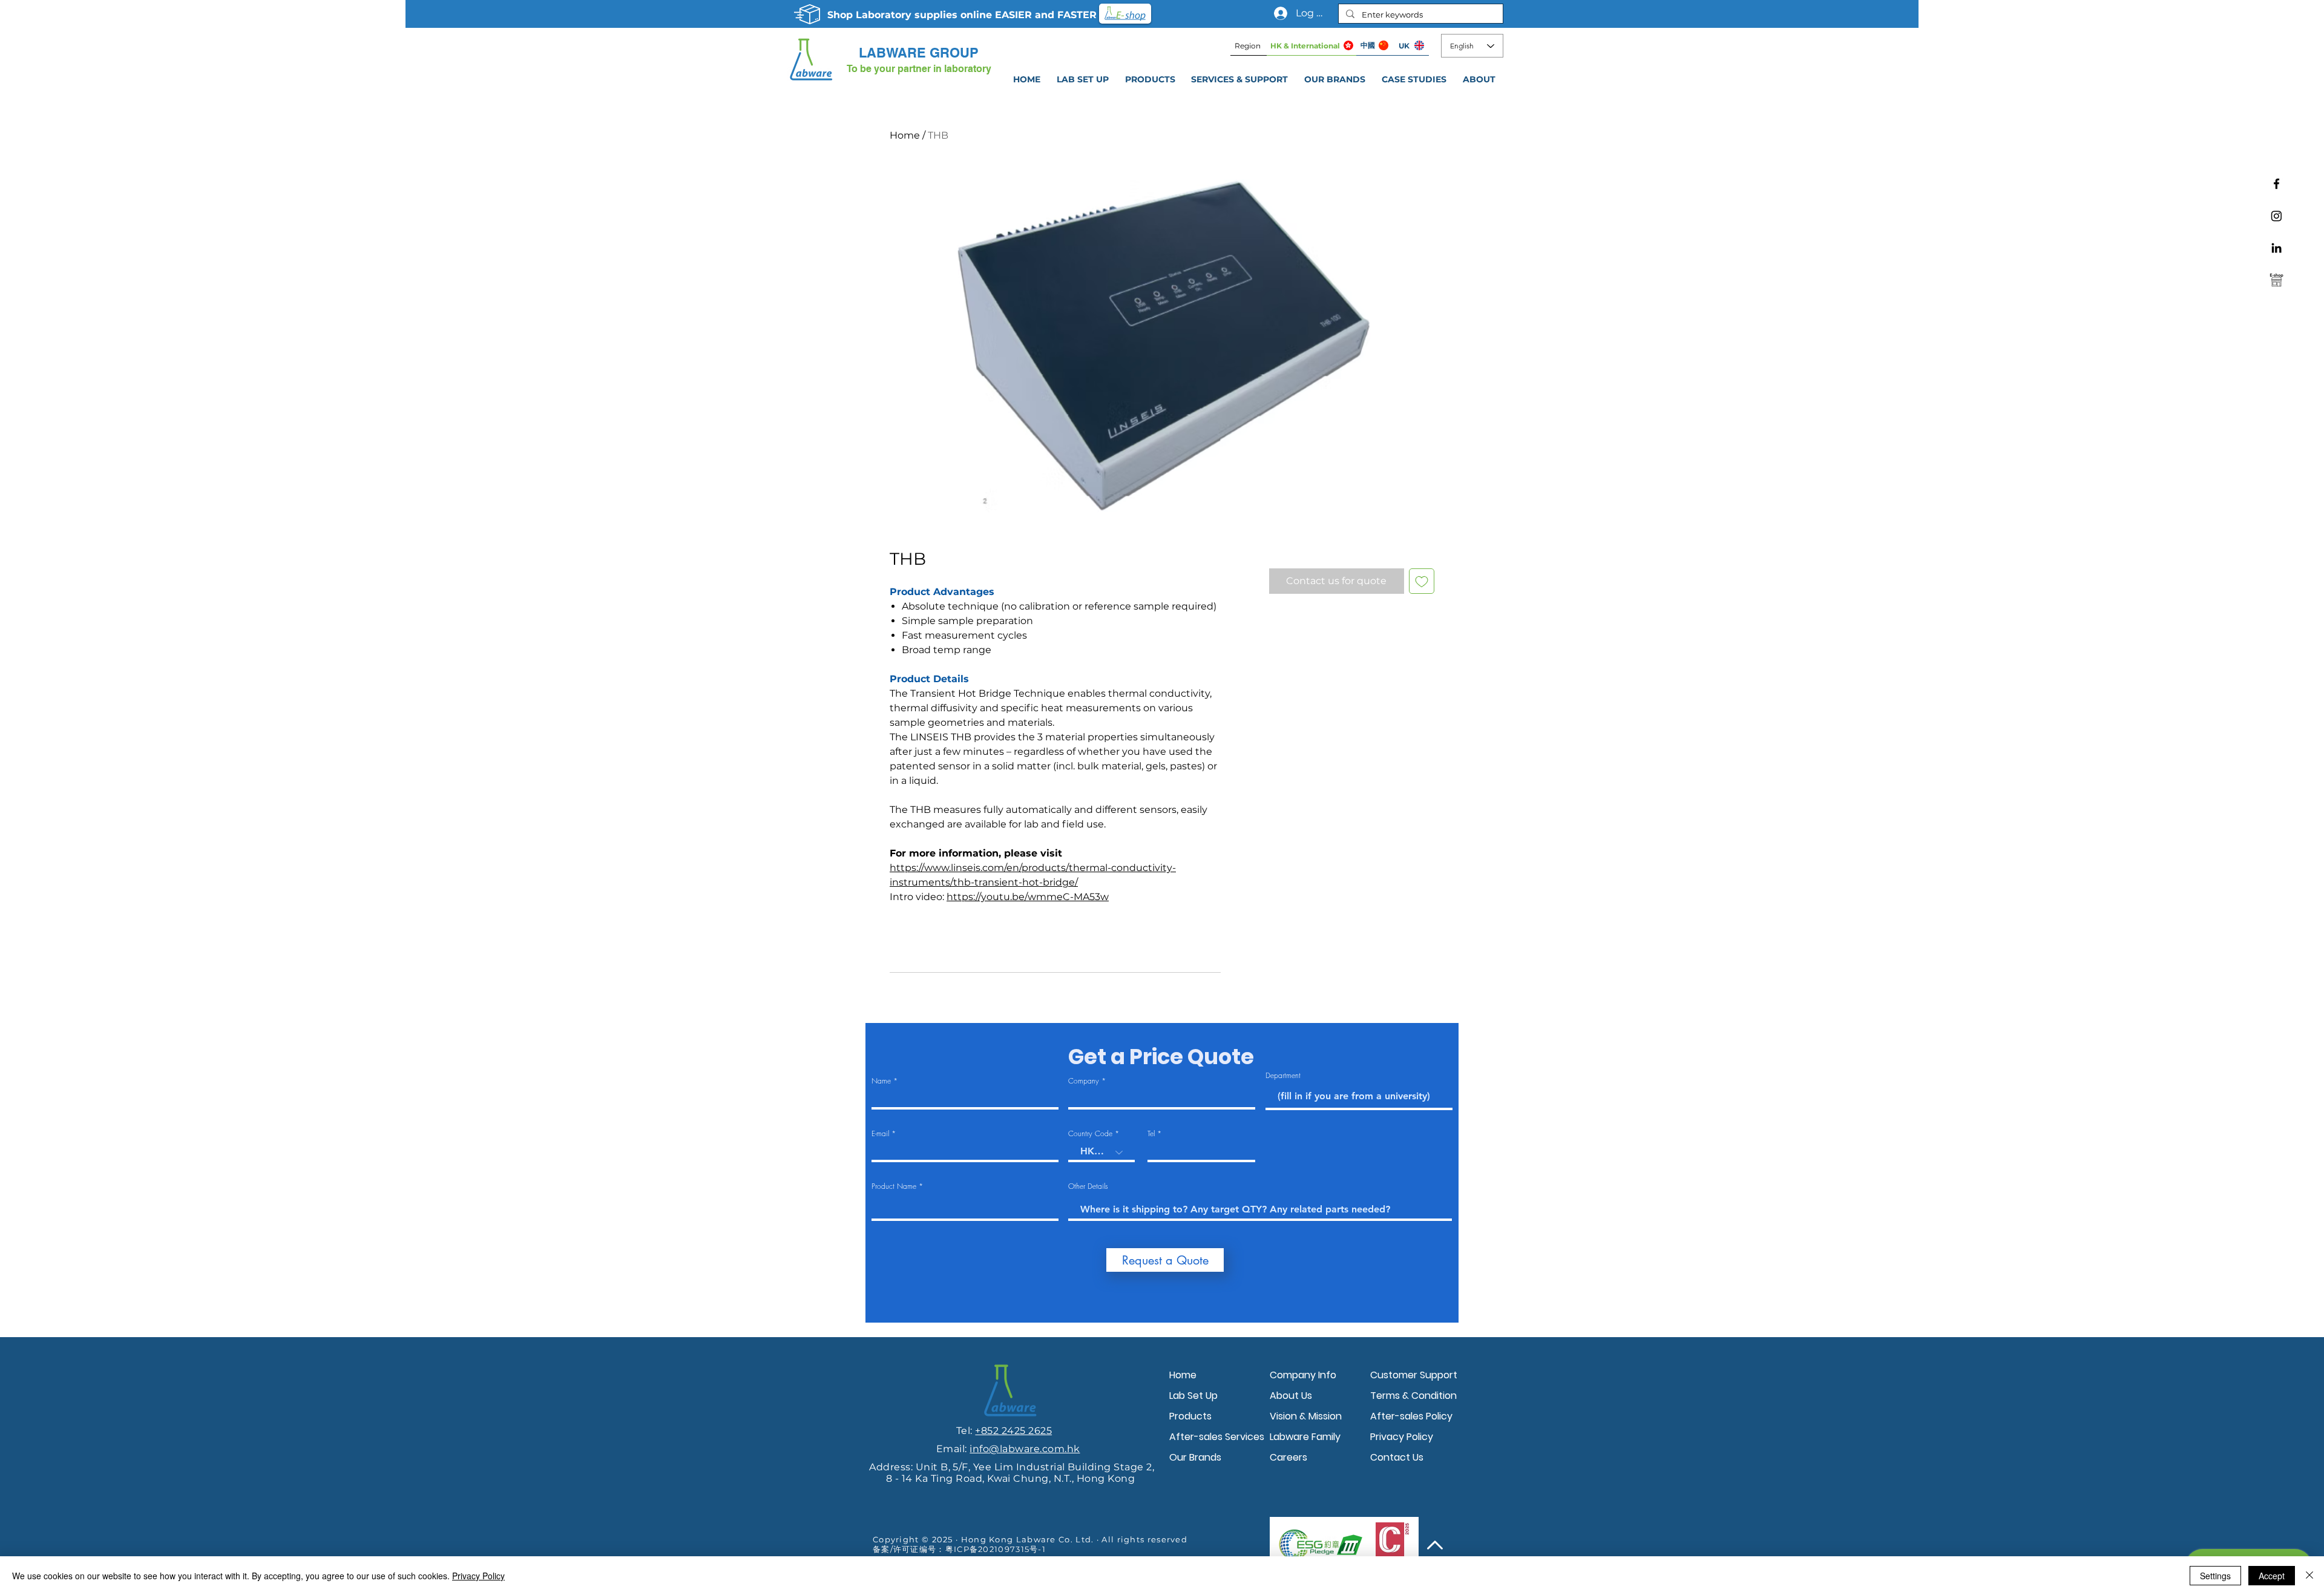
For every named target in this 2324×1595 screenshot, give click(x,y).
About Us (1291, 1396)
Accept (2272, 1576)
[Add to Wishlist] (1422, 581)
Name (881, 1081)
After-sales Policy (1411, 1416)
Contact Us (1397, 1457)
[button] (1240, 79)
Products (1190, 1416)
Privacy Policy (1402, 1437)
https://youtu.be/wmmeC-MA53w (1028, 897)
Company (1084, 1081)
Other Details (1088, 1186)
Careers (1288, 1457)
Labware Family (1305, 1437)
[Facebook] (2276, 184)
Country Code (1090, 1134)
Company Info (1303, 1375)
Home (905, 135)
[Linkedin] (2276, 248)
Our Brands (1195, 1457)
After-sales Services (1216, 1437)
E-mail (880, 1134)
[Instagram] (2276, 216)
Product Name (894, 1186)
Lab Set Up (1193, 1396)
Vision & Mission (1306, 1416)
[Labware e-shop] (2276, 280)
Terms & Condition (1413, 1396)
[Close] (2309, 1576)
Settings (2215, 1576)
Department (1283, 1076)
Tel (1151, 1134)
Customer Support (1414, 1375)
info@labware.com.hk (1025, 1449)
